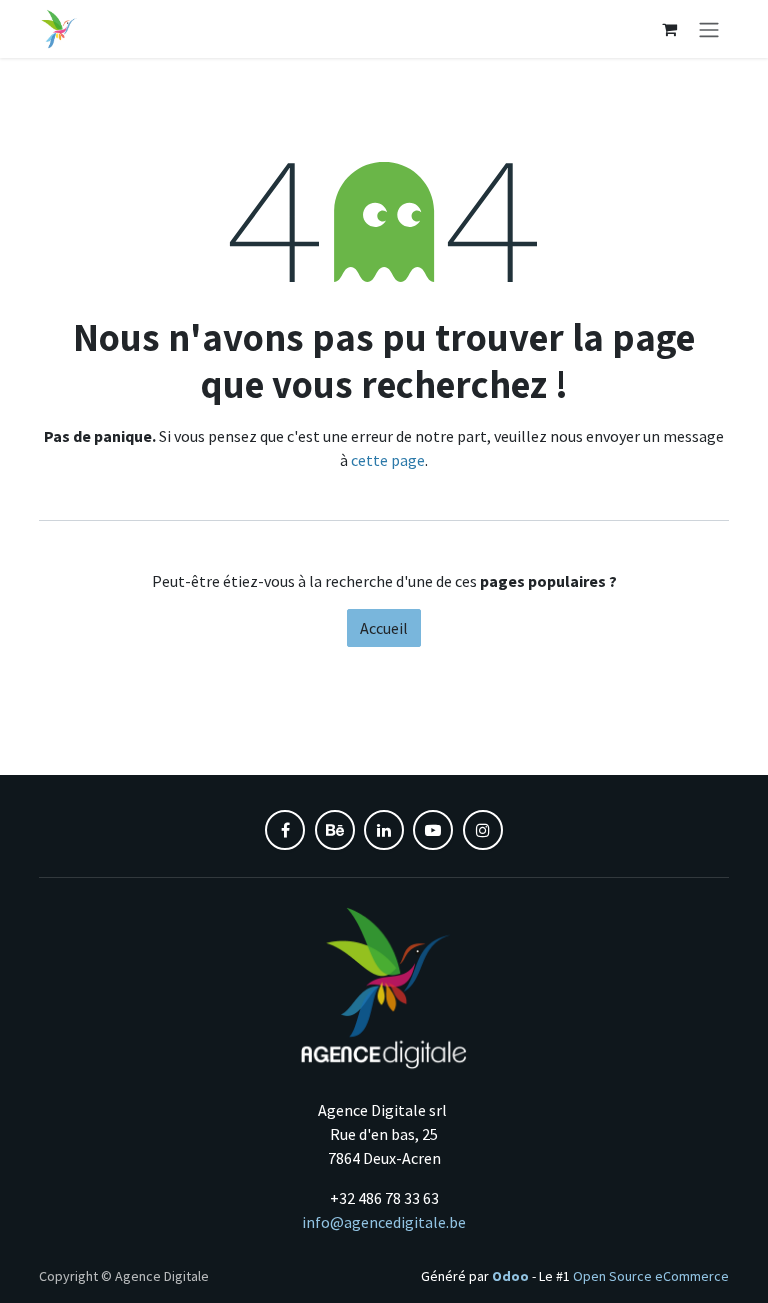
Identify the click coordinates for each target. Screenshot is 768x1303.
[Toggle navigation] (709, 29)
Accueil (384, 628)
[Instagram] (483, 830)
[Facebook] (285, 830)
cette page (388, 460)
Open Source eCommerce (651, 1276)
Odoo (512, 1276)
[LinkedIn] (384, 830)
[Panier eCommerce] (669, 29)
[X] (335, 830)
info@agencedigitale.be (384, 1222)
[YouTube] (433, 830)
